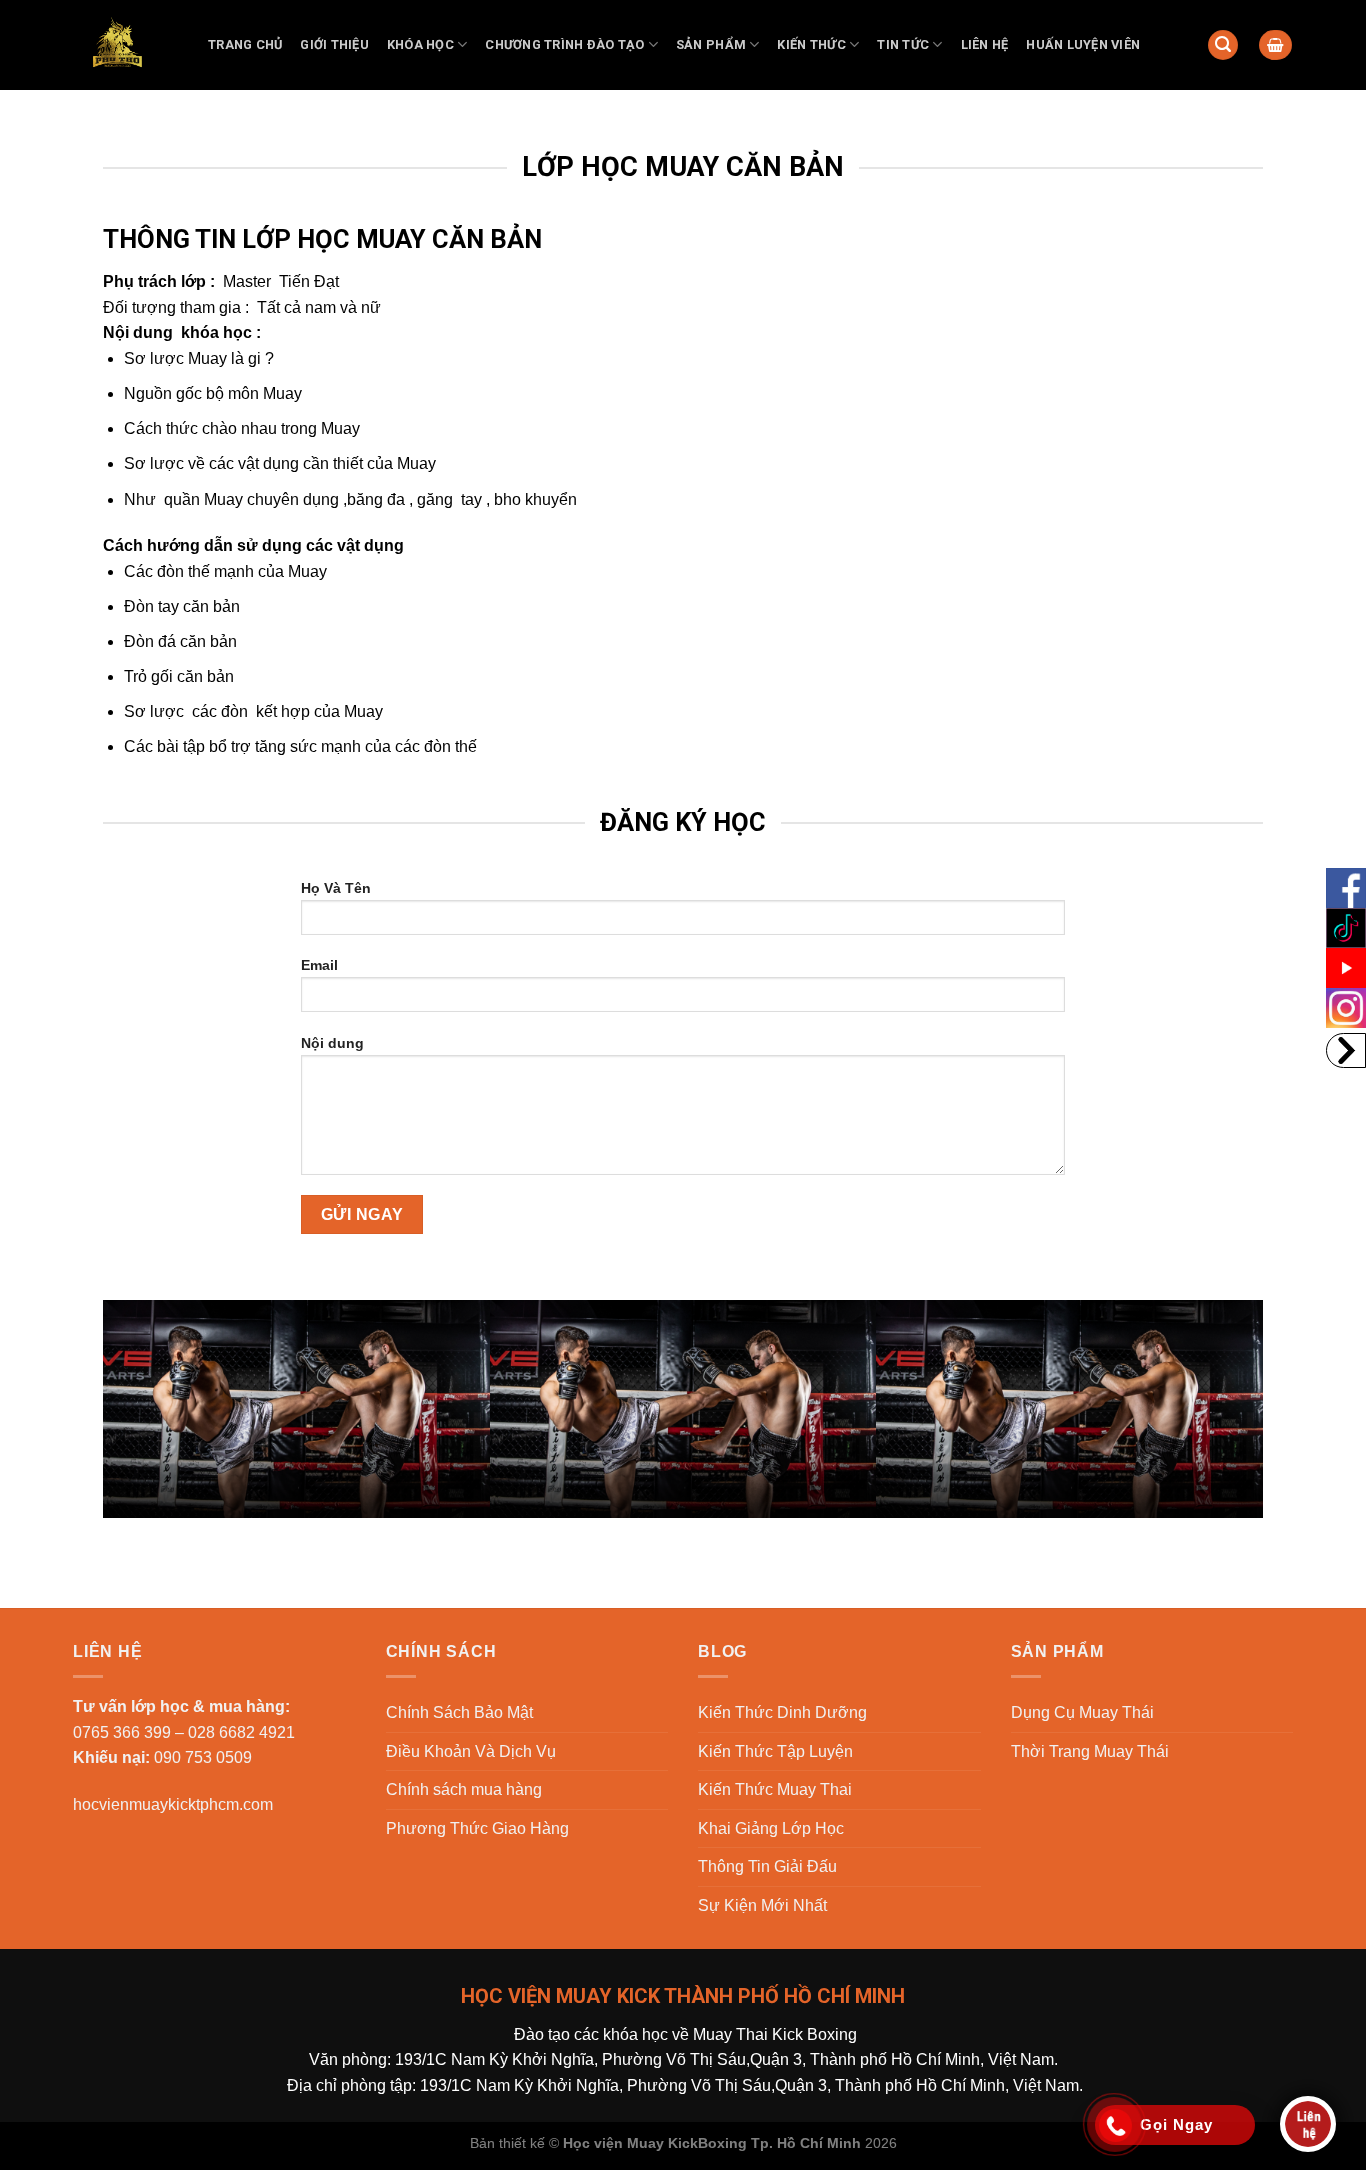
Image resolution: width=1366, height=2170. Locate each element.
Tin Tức (903, 44)
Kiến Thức (811, 44)
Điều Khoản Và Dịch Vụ (471, 1751)
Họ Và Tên (336, 888)
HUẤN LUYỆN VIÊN (1083, 44)
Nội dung (332, 1043)
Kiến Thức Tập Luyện (775, 1751)
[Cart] (1275, 45)
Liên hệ (985, 44)
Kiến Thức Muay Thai (775, 1789)
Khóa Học (420, 44)
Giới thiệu (334, 44)
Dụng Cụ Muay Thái (1082, 1712)
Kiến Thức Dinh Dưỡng (782, 1712)
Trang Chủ (245, 44)
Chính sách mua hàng (464, 1789)
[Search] (1223, 45)
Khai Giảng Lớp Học (771, 1828)
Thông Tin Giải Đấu (767, 1866)
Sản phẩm (711, 44)
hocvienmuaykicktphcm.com (173, 1804)
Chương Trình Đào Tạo (564, 44)
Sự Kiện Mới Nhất (762, 1905)
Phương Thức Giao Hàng (477, 1828)
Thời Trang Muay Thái (1090, 1751)
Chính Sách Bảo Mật (459, 1712)
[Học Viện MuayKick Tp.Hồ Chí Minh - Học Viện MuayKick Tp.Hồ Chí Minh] (125, 45)
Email (319, 965)
